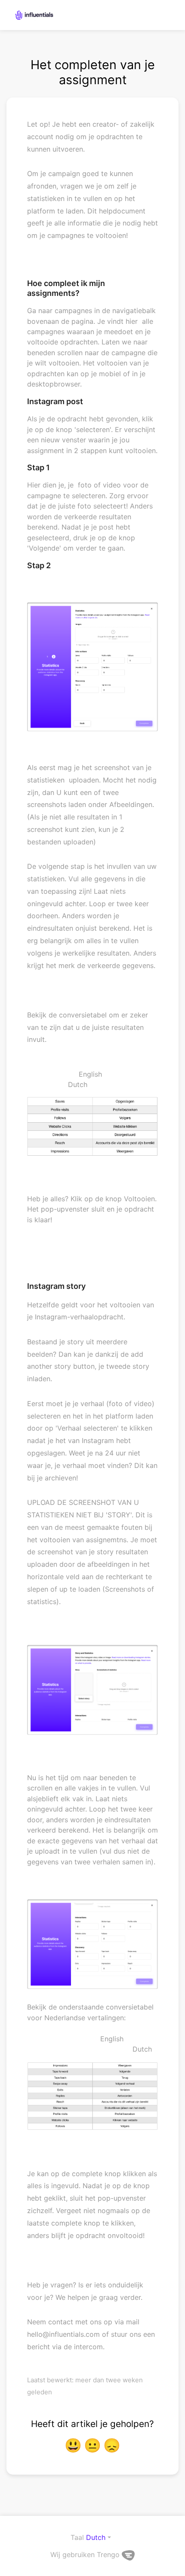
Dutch (96, 2537)
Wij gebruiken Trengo (86, 2555)
